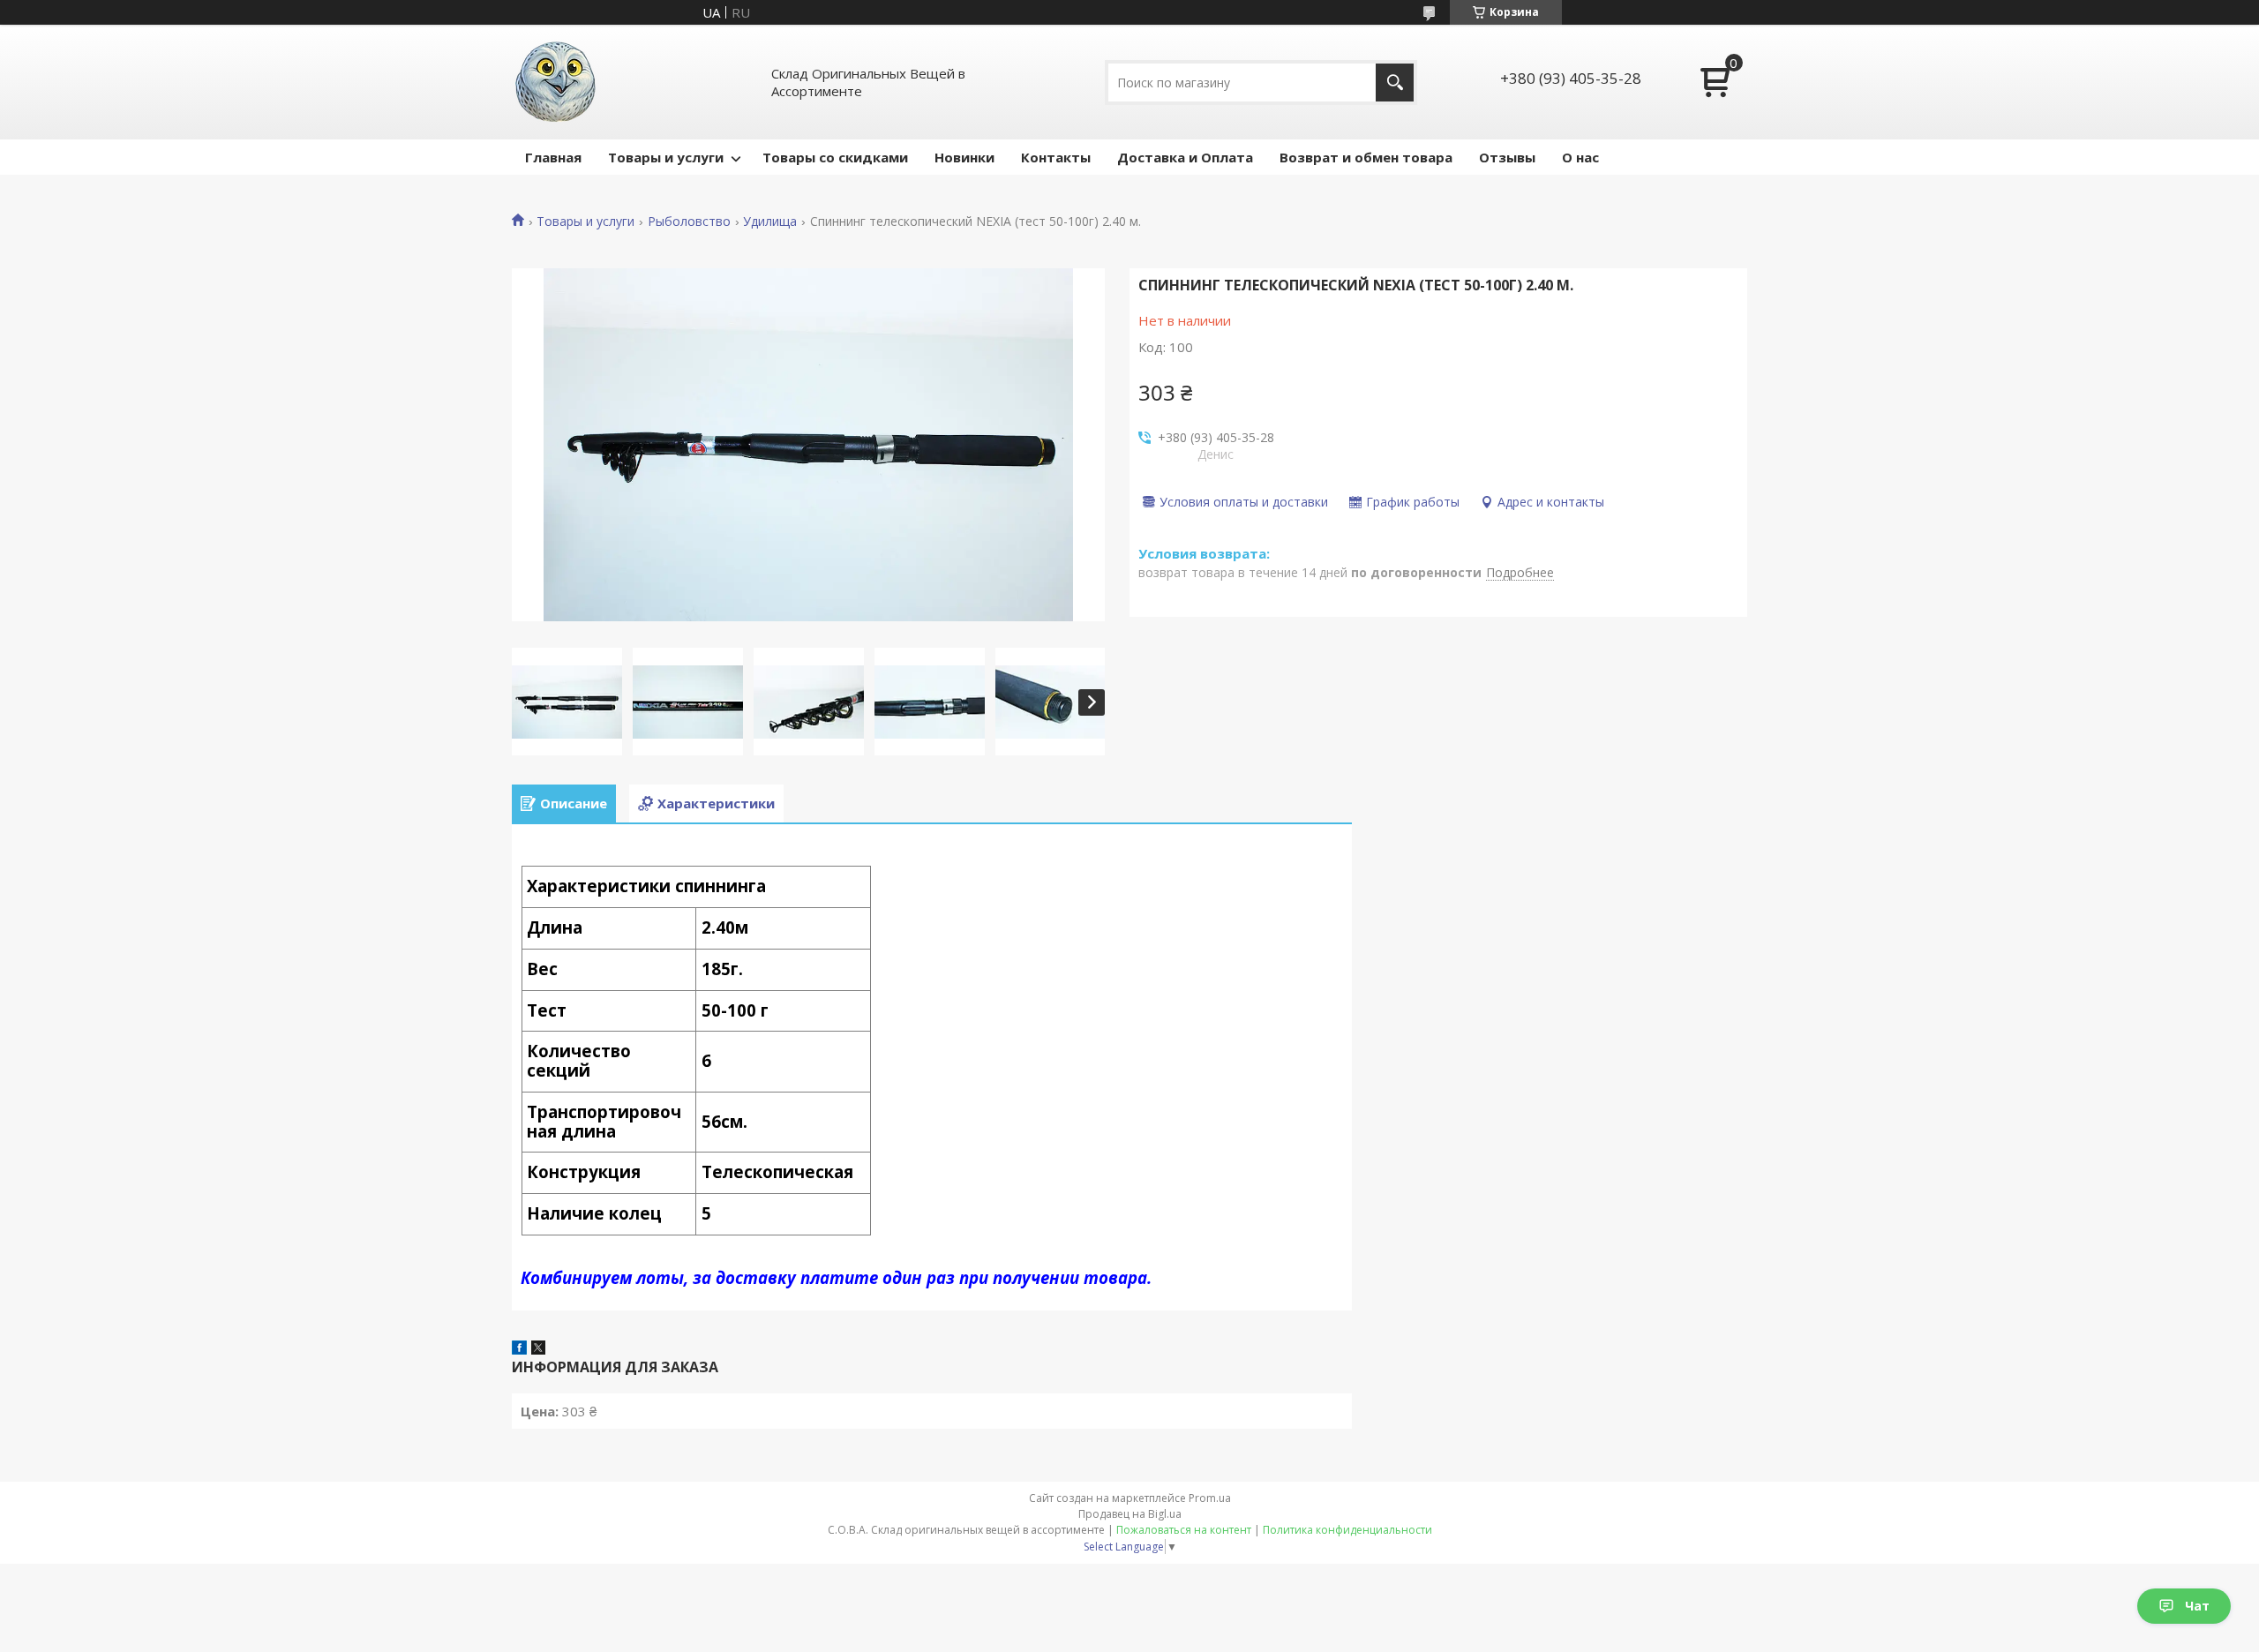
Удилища (770, 222)
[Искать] (1395, 83)
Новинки (964, 157)
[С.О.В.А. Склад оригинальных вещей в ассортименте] (556, 82)
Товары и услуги (666, 157)
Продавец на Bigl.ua (1130, 1514)
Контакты (1056, 157)
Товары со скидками (835, 157)
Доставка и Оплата (1185, 157)
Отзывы (1507, 157)
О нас (1580, 157)
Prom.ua (1210, 1498)
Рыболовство (689, 222)
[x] (538, 1349)
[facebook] (519, 1349)
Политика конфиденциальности (1347, 1530)
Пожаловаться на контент (1184, 1530)
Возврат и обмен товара (1366, 157)
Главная (553, 157)
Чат (2197, 1606)
